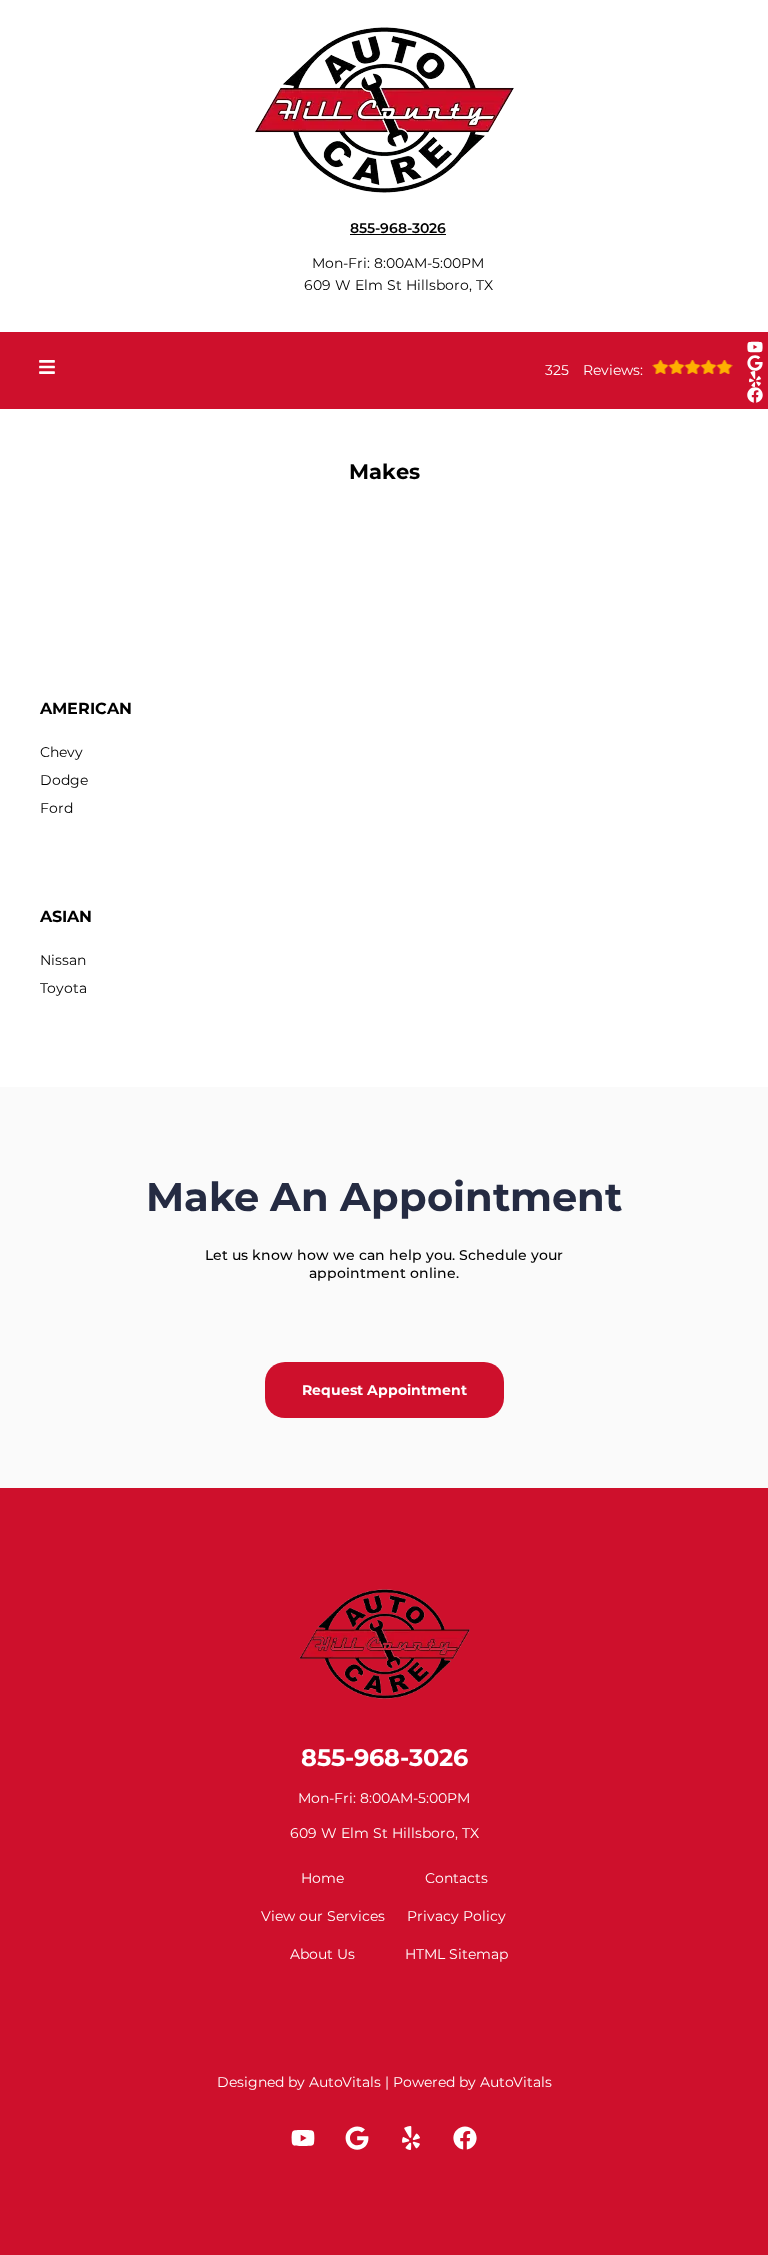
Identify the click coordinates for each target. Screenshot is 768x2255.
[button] (755, 347)
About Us (322, 1954)
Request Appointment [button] (384, 1390)
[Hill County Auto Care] (384, 105)
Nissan (63, 960)
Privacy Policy (456, 1916)
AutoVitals (345, 2082)
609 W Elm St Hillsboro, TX (398, 285)
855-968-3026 (384, 1757)
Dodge (64, 780)
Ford (56, 808)
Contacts (456, 1878)
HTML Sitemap (456, 1954)
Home (322, 1878)
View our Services (323, 1916)
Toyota (63, 988)
